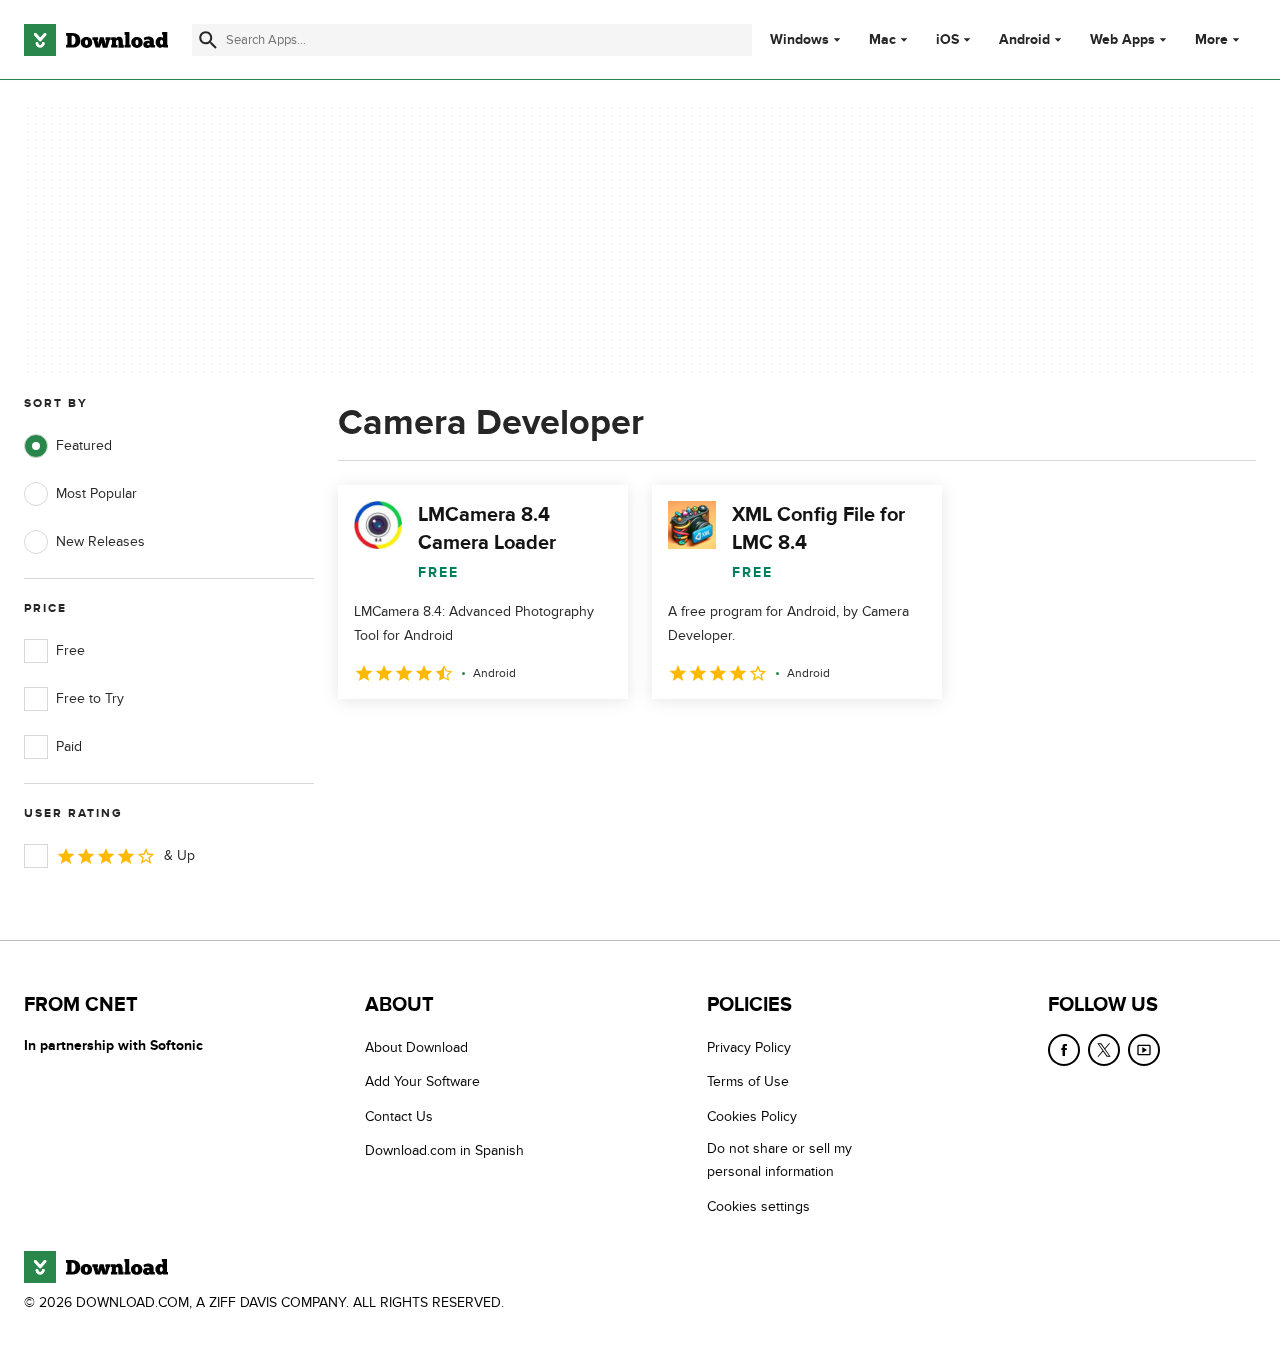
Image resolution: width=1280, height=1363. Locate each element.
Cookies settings (758, 1206)
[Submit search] (208, 40)
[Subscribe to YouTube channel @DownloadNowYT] (1144, 1050)
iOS (947, 40)
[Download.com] (96, 40)
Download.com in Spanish (444, 1150)
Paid (69, 746)
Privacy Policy (749, 1047)
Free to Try (90, 698)
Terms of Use (748, 1081)
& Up (179, 855)
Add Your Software (422, 1081)
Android (1024, 40)
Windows (799, 40)
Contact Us (399, 1116)
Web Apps (1122, 40)
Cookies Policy (752, 1116)
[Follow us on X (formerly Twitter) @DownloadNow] (1104, 1050)
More (1211, 39)
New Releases (100, 541)
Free (70, 650)
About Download (416, 1047)
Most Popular (96, 493)
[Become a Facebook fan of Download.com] (1064, 1050)
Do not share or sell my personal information (779, 1160)
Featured (84, 445)
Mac (882, 40)
